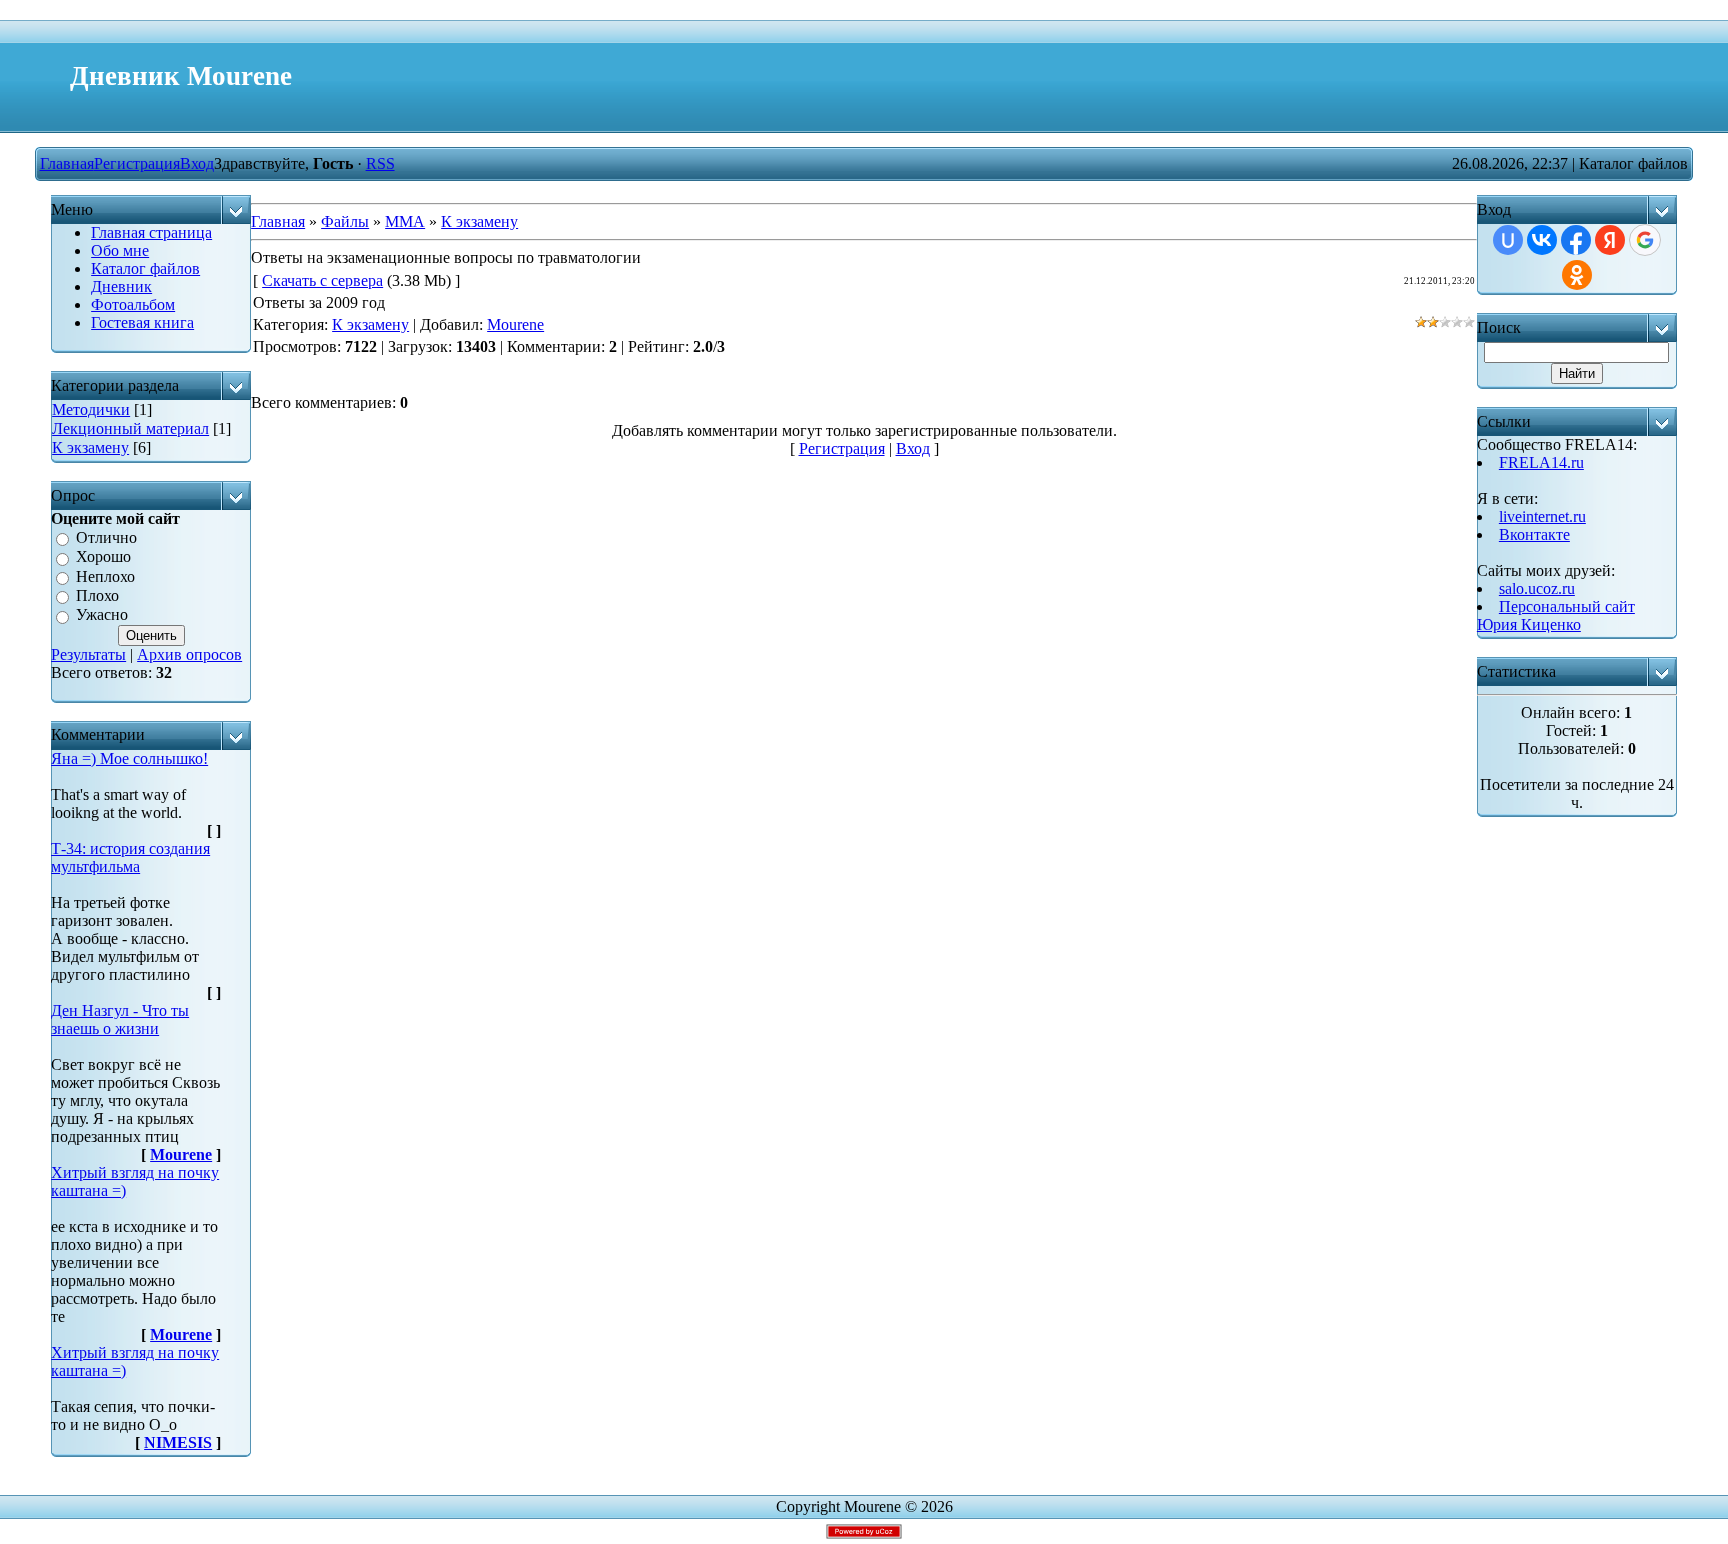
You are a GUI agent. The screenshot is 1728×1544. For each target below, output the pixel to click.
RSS (380, 163)
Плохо (97, 595)
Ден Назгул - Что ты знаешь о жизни (120, 1019)
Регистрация (137, 163)
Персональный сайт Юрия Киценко (1556, 615)
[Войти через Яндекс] (1610, 240)
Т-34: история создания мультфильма (130, 857)
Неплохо (105, 576)
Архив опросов (189, 654)
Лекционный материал (130, 428)
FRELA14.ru (1541, 462)
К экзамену (90, 447)
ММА (405, 221)
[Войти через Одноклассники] (1577, 275)
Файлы (345, 221)
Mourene (181, 1154)
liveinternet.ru (1542, 516)
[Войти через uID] (1508, 240)
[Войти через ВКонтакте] (1542, 240)
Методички (91, 409)
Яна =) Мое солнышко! (129, 758)
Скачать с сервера (322, 280)
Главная (67, 163)
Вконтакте (1534, 534)
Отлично (106, 537)
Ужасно (102, 615)
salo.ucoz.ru (1537, 588)
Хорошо (103, 557)
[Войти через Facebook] (1576, 240)
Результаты (88, 654)
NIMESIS (178, 1442)
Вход (197, 163)
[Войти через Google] (1645, 240)
